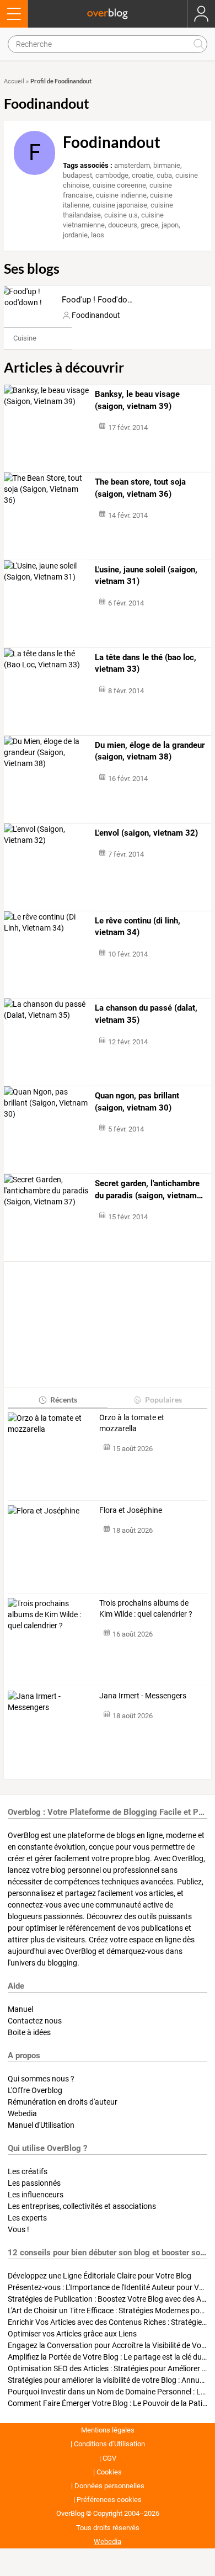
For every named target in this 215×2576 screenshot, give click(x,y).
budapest (77, 175)
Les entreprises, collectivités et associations (82, 2206)
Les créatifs (28, 2171)
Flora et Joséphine (131, 1510)
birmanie (167, 165)
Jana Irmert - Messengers (143, 1696)
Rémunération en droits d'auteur (63, 2102)
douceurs (123, 225)
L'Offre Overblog (35, 2090)
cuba (164, 175)
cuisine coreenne (119, 185)
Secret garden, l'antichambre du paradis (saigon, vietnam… (149, 1189)
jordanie (75, 235)
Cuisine (25, 338)
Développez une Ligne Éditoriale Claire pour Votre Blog (100, 2276)
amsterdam (132, 165)
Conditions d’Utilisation (109, 2444)
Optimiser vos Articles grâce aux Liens (72, 2334)
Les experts (27, 2218)
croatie (143, 175)
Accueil (14, 81)
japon (170, 225)
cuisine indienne (121, 195)
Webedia (22, 2113)
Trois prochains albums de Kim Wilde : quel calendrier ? (146, 1608)
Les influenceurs (36, 2195)
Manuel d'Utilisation (41, 2125)
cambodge (112, 175)
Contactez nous (35, 2021)
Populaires (163, 1399)
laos (98, 235)
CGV (109, 2458)
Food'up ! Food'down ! (102, 300)
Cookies (109, 2472)
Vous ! (18, 2229)
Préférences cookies (109, 2500)
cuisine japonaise (120, 205)
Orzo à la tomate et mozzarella (132, 1423)
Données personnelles (109, 2486)
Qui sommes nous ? (41, 2079)
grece (149, 225)
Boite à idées (29, 2032)
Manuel (20, 2009)
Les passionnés (34, 2183)
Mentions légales (108, 2430)
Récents (64, 1399)
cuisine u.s (121, 215)
